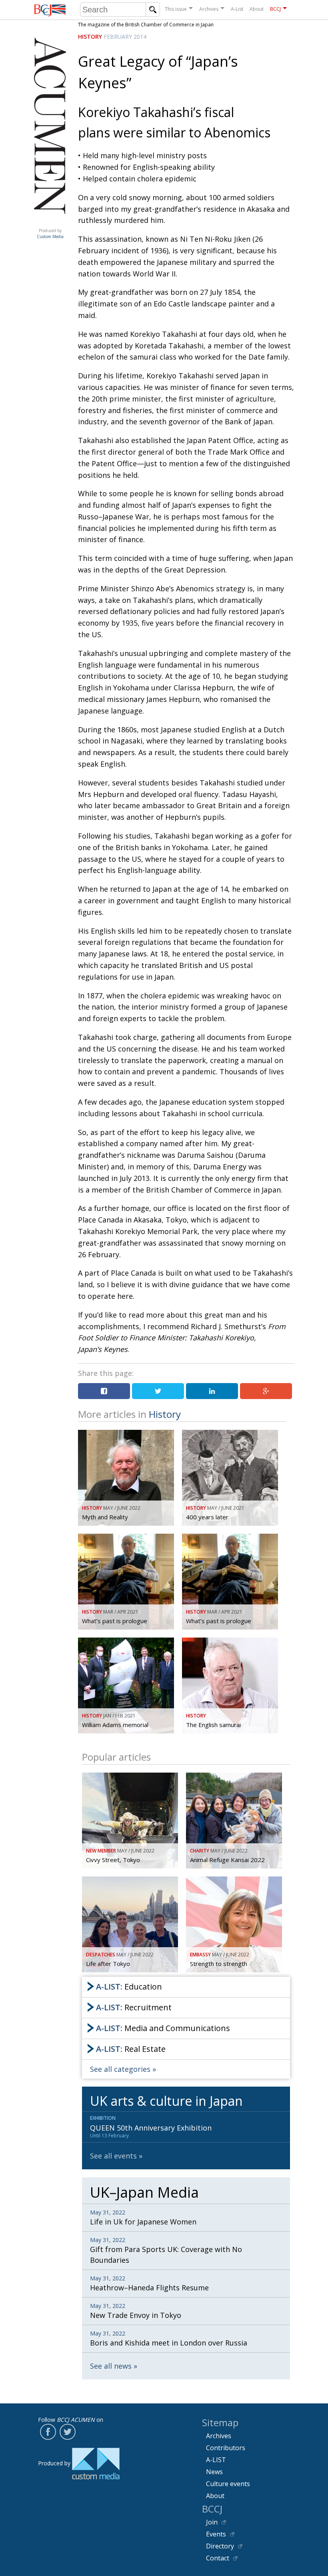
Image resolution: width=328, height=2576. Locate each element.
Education (129, 1987)
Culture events (228, 2484)
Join (212, 2522)
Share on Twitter (158, 1391)
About (257, 9)
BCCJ (275, 9)
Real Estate (131, 2049)
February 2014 (125, 37)
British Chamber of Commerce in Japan (50, 10)
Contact (218, 2558)
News (214, 2472)
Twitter (68, 2432)
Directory (220, 2546)
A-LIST (216, 2460)
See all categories (120, 2069)
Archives (209, 9)
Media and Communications (163, 2028)
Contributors (226, 2448)
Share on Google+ (266, 1391)
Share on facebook (104, 1391)
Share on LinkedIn (212, 1391)
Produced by (50, 234)
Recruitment (134, 2007)
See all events (113, 2156)
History (90, 37)
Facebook (48, 2432)
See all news (111, 2366)
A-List (237, 9)
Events (216, 2534)
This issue (176, 9)
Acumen (50, 223)
